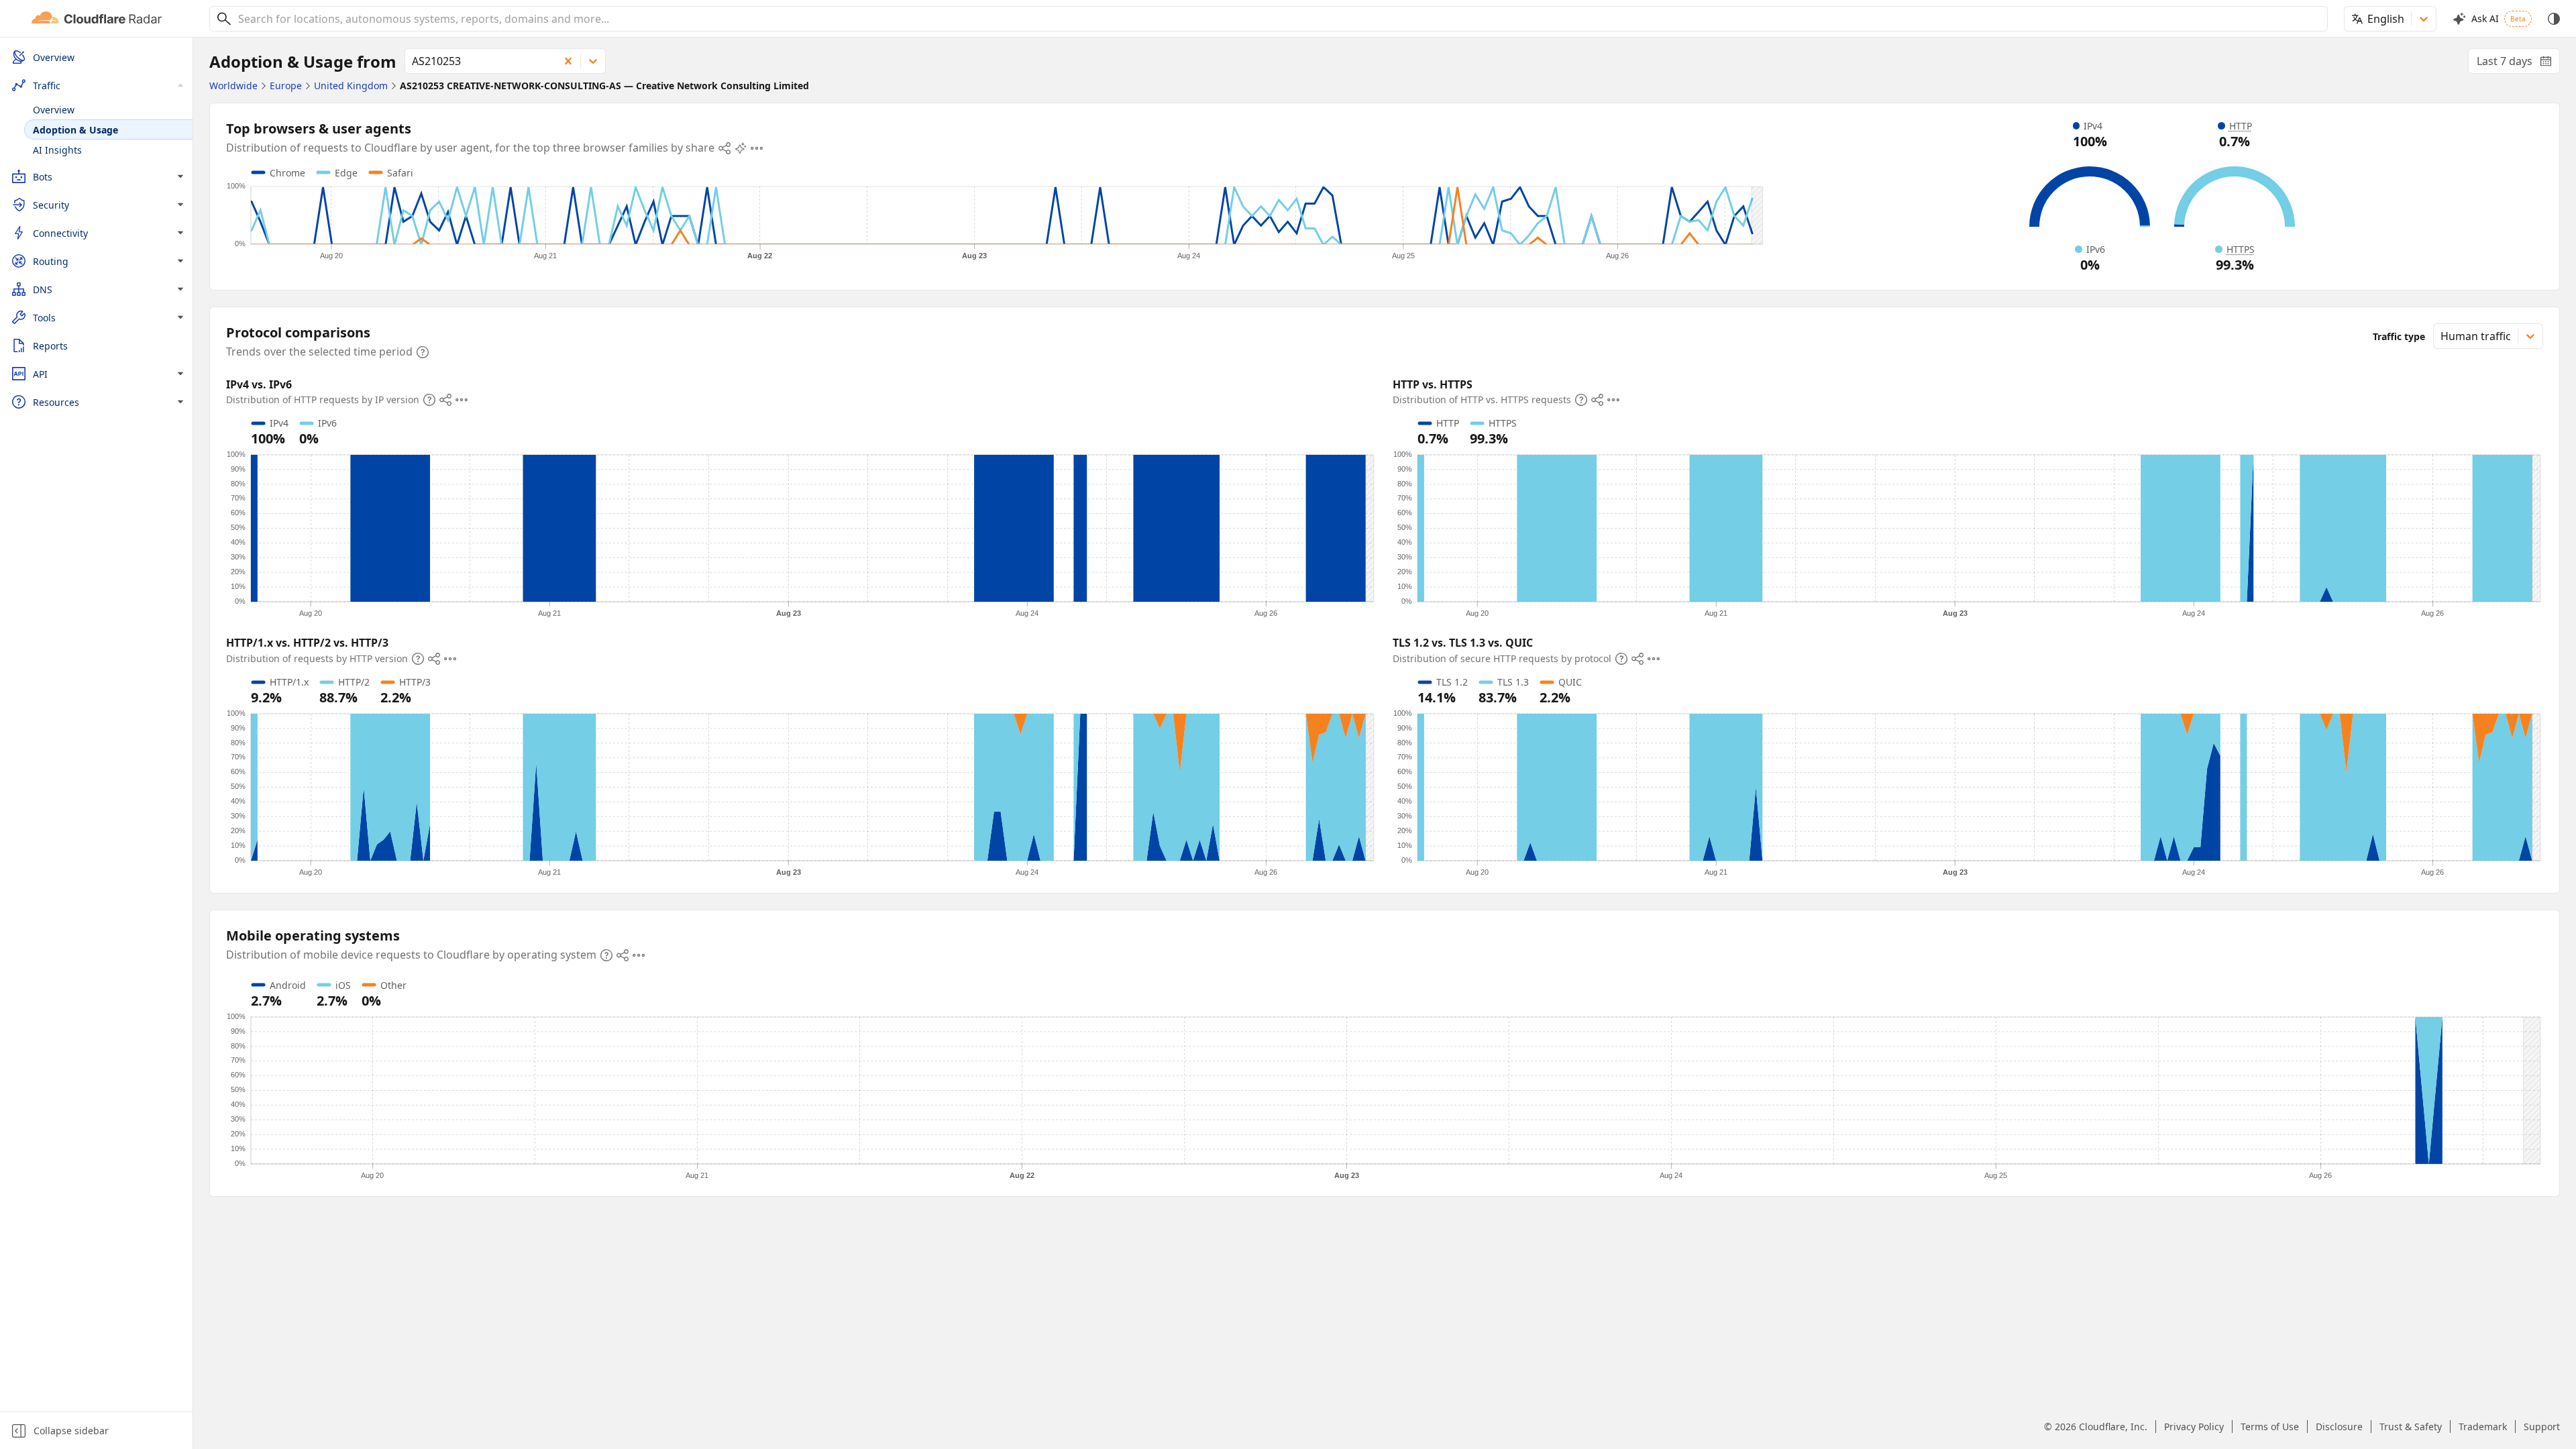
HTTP (2241, 126)
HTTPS (2241, 249)
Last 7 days (2518, 64)
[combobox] (1278, 19)
